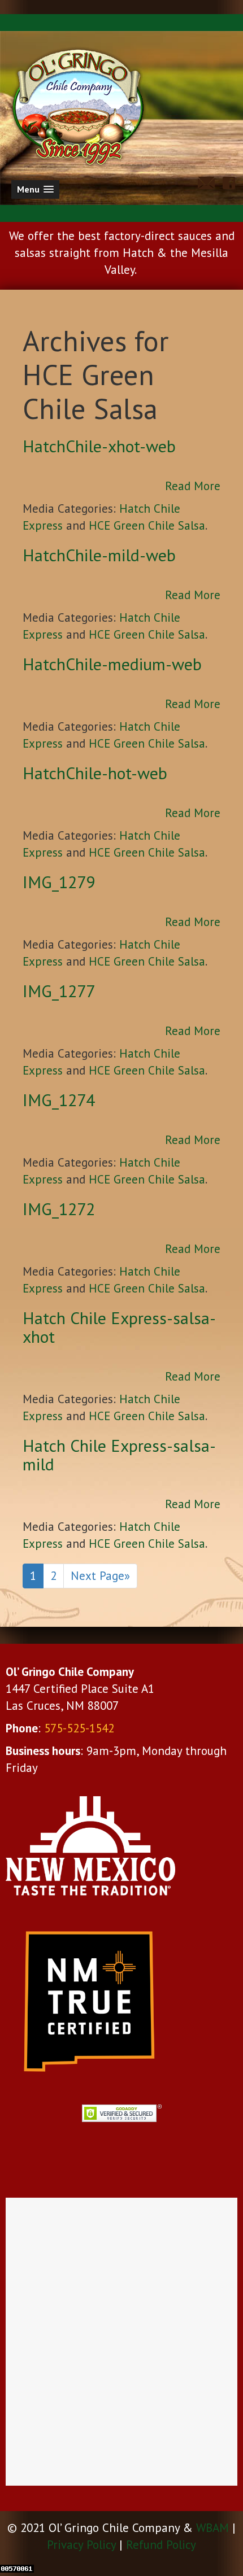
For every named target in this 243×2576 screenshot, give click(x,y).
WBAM (212, 2528)
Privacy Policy (81, 2545)
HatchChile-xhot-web (99, 446)
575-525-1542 (79, 1728)
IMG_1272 (59, 1209)
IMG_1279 (59, 882)
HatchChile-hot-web (95, 773)
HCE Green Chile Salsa (147, 525)
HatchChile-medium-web (112, 664)
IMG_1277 (59, 991)
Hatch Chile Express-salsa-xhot (119, 1327)
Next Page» (100, 1576)
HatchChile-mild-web (99, 555)
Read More (193, 486)
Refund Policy (161, 2545)
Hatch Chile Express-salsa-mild (119, 1455)
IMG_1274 (59, 1100)
